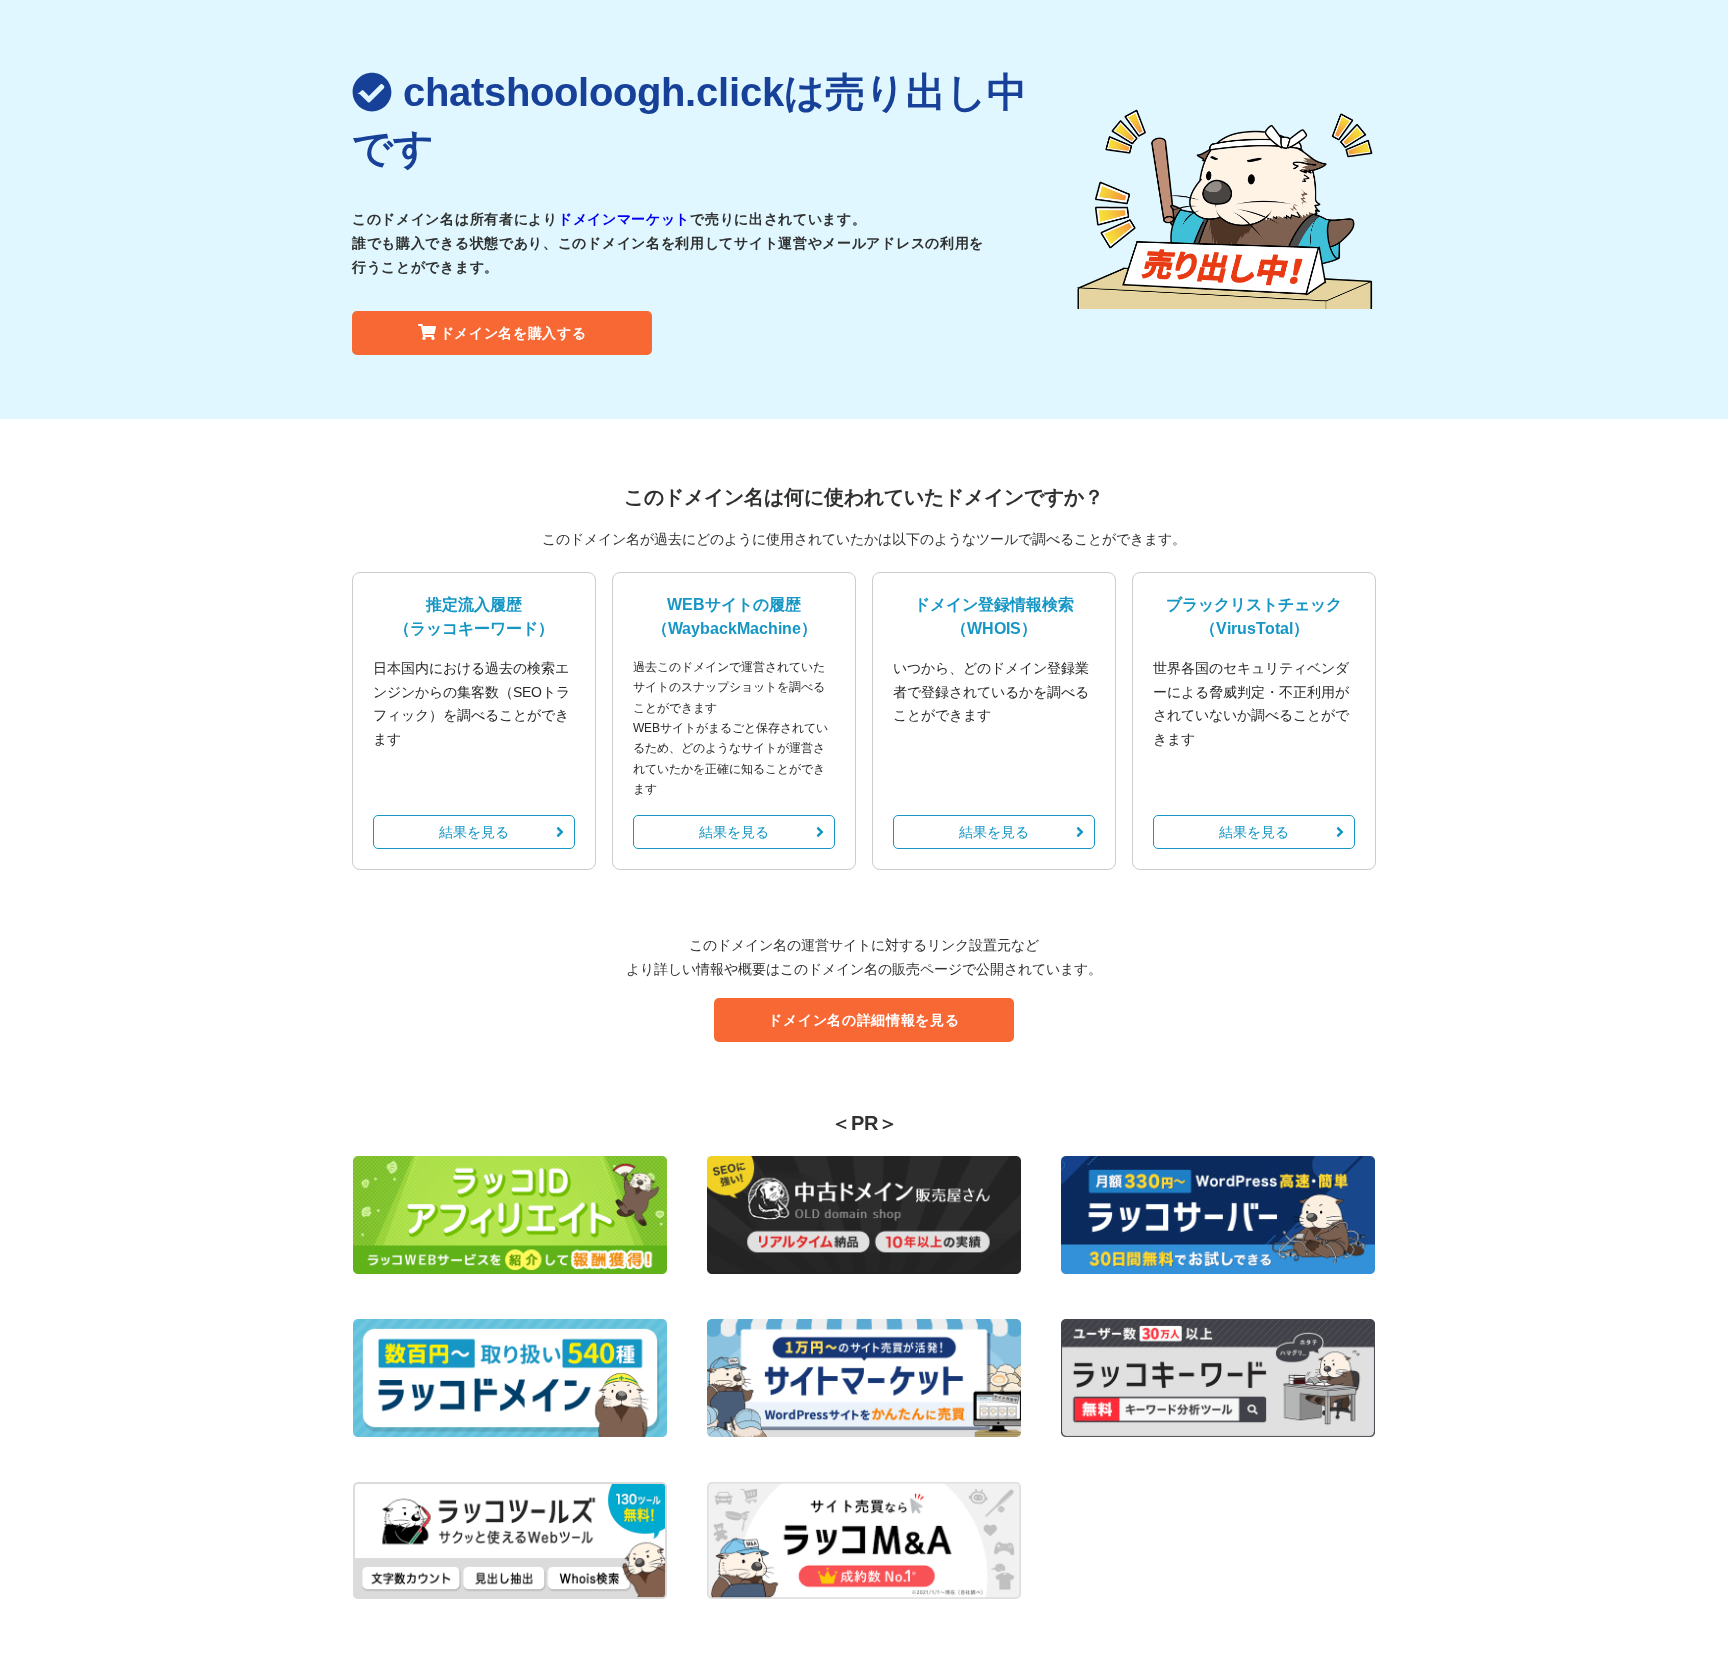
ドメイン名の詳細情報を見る (863, 1020)
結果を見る (474, 832)
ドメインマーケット (624, 219)
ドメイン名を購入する (513, 333)
